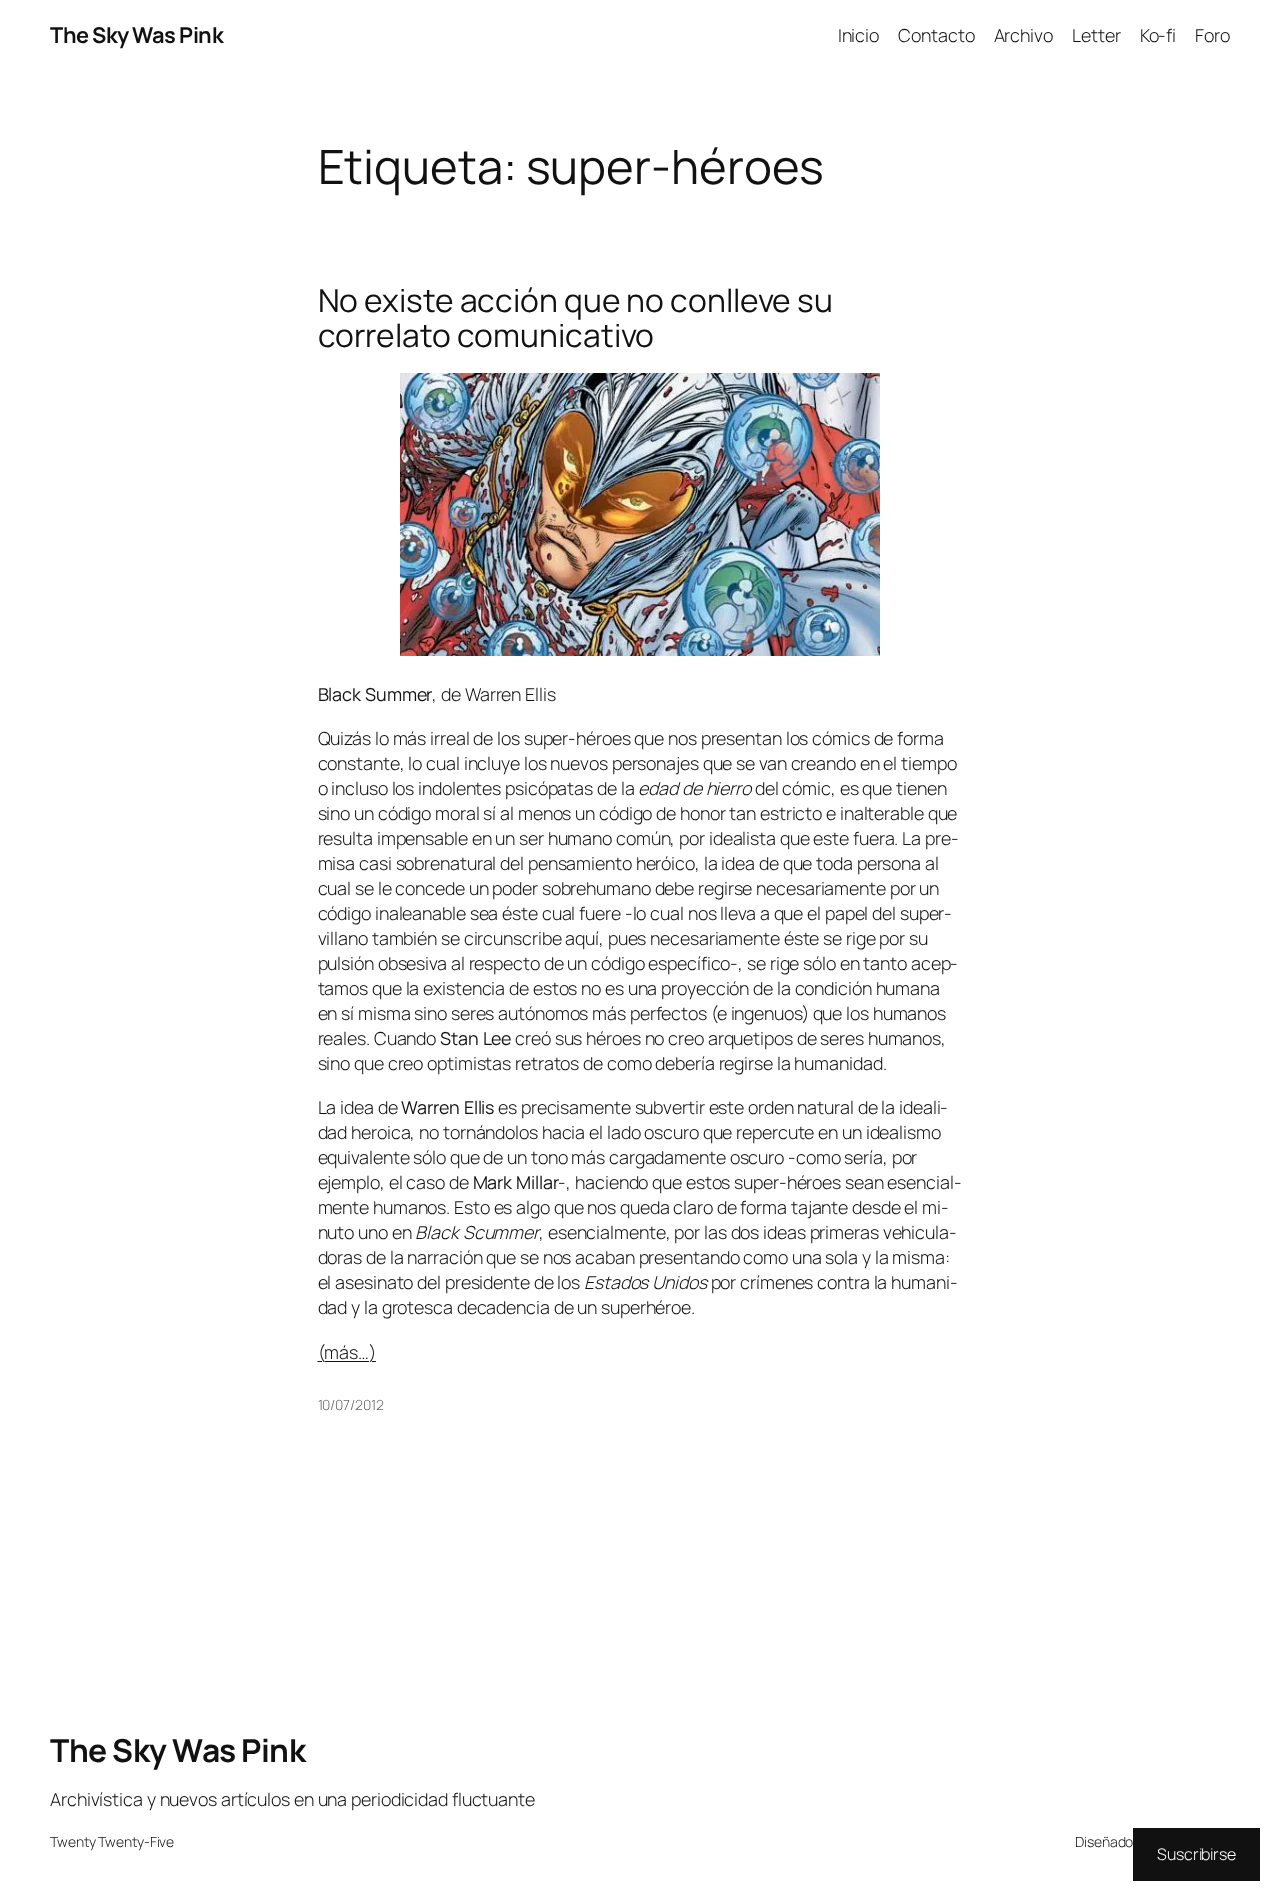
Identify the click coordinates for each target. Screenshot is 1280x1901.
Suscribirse (1196, 1854)
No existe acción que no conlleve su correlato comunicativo (576, 318)
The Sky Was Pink (136, 35)
